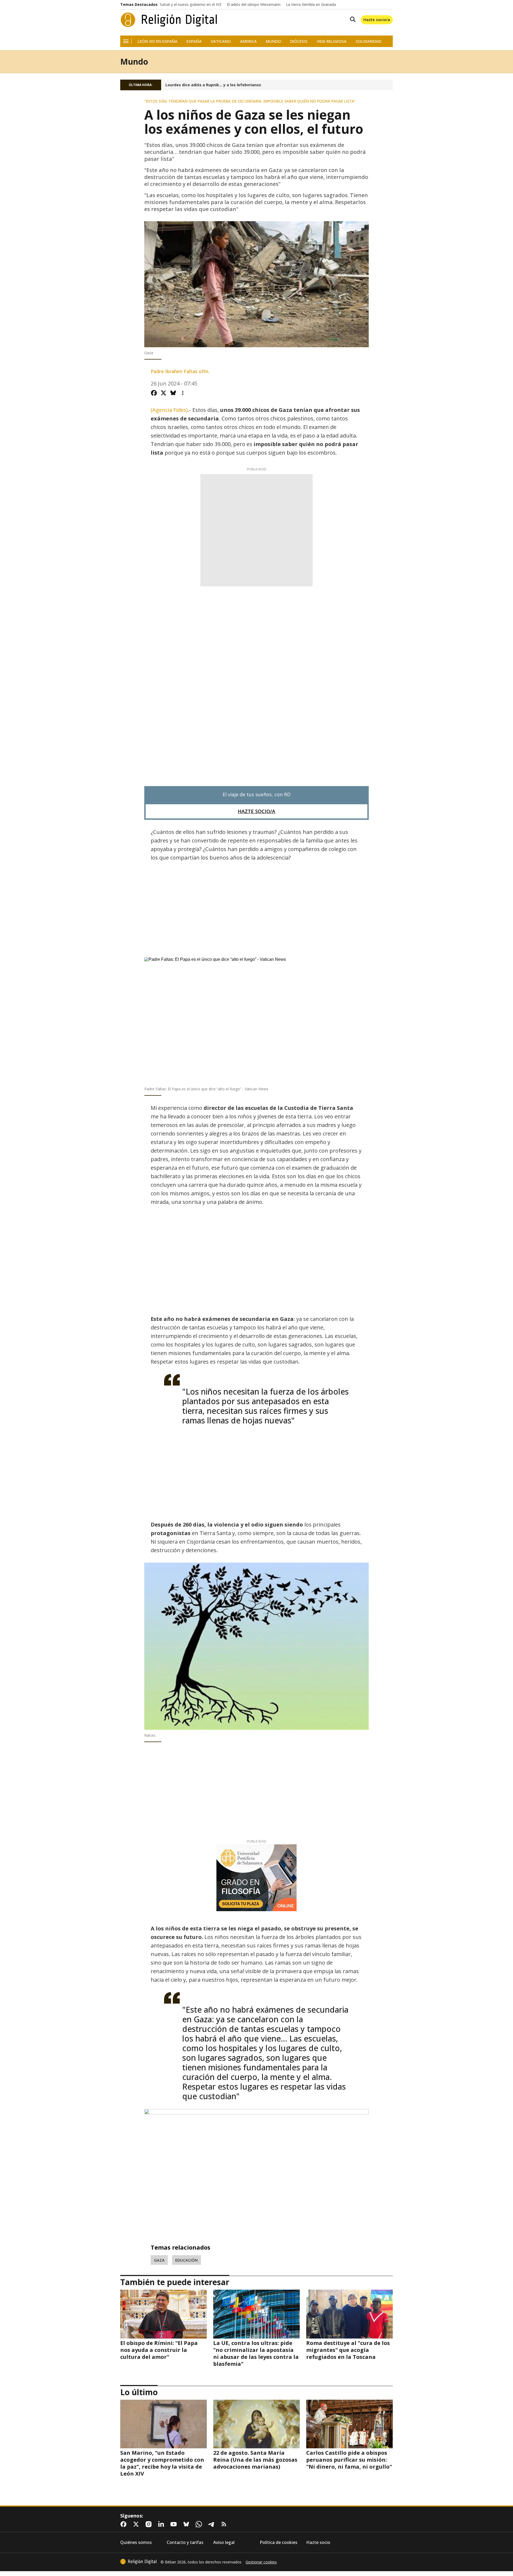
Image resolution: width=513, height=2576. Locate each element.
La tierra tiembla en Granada (311, 5)
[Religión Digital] (169, 20)
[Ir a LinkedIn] (162, 2524)
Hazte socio (318, 2542)
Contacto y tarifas (185, 2542)
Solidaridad (368, 41)
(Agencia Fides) (169, 410)
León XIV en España (158, 41)
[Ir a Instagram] (150, 2524)
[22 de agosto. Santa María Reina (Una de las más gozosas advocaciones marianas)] (256, 2424)
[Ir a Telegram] (212, 2524)
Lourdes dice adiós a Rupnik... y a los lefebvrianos (213, 85)
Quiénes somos (136, 2542)
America (248, 41)
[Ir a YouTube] (175, 2524)
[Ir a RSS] (225, 2524)
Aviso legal (224, 2542)
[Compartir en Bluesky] (173, 393)
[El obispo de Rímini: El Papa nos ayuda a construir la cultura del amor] (164, 2314)
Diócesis (299, 41)
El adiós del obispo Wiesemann (254, 5)
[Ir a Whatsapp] (200, 2524)
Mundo (273, 41)
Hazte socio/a (377, 19)
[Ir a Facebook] (125, 2524)
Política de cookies (279, 2542)
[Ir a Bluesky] (187, 2524)
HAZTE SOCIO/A (256, 811)
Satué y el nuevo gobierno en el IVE (191, 5)
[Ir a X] (137, 2524)
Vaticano (221, 41)
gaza (159, 2260)
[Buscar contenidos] (352, 20)
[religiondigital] (138, 2562)
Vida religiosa (332, 41)
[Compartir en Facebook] (154, 393)
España (194, 41)
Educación (186, 2260)
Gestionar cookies (261, 2562)
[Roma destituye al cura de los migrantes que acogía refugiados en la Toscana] (349, 2314)
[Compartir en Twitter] (164, 393)
